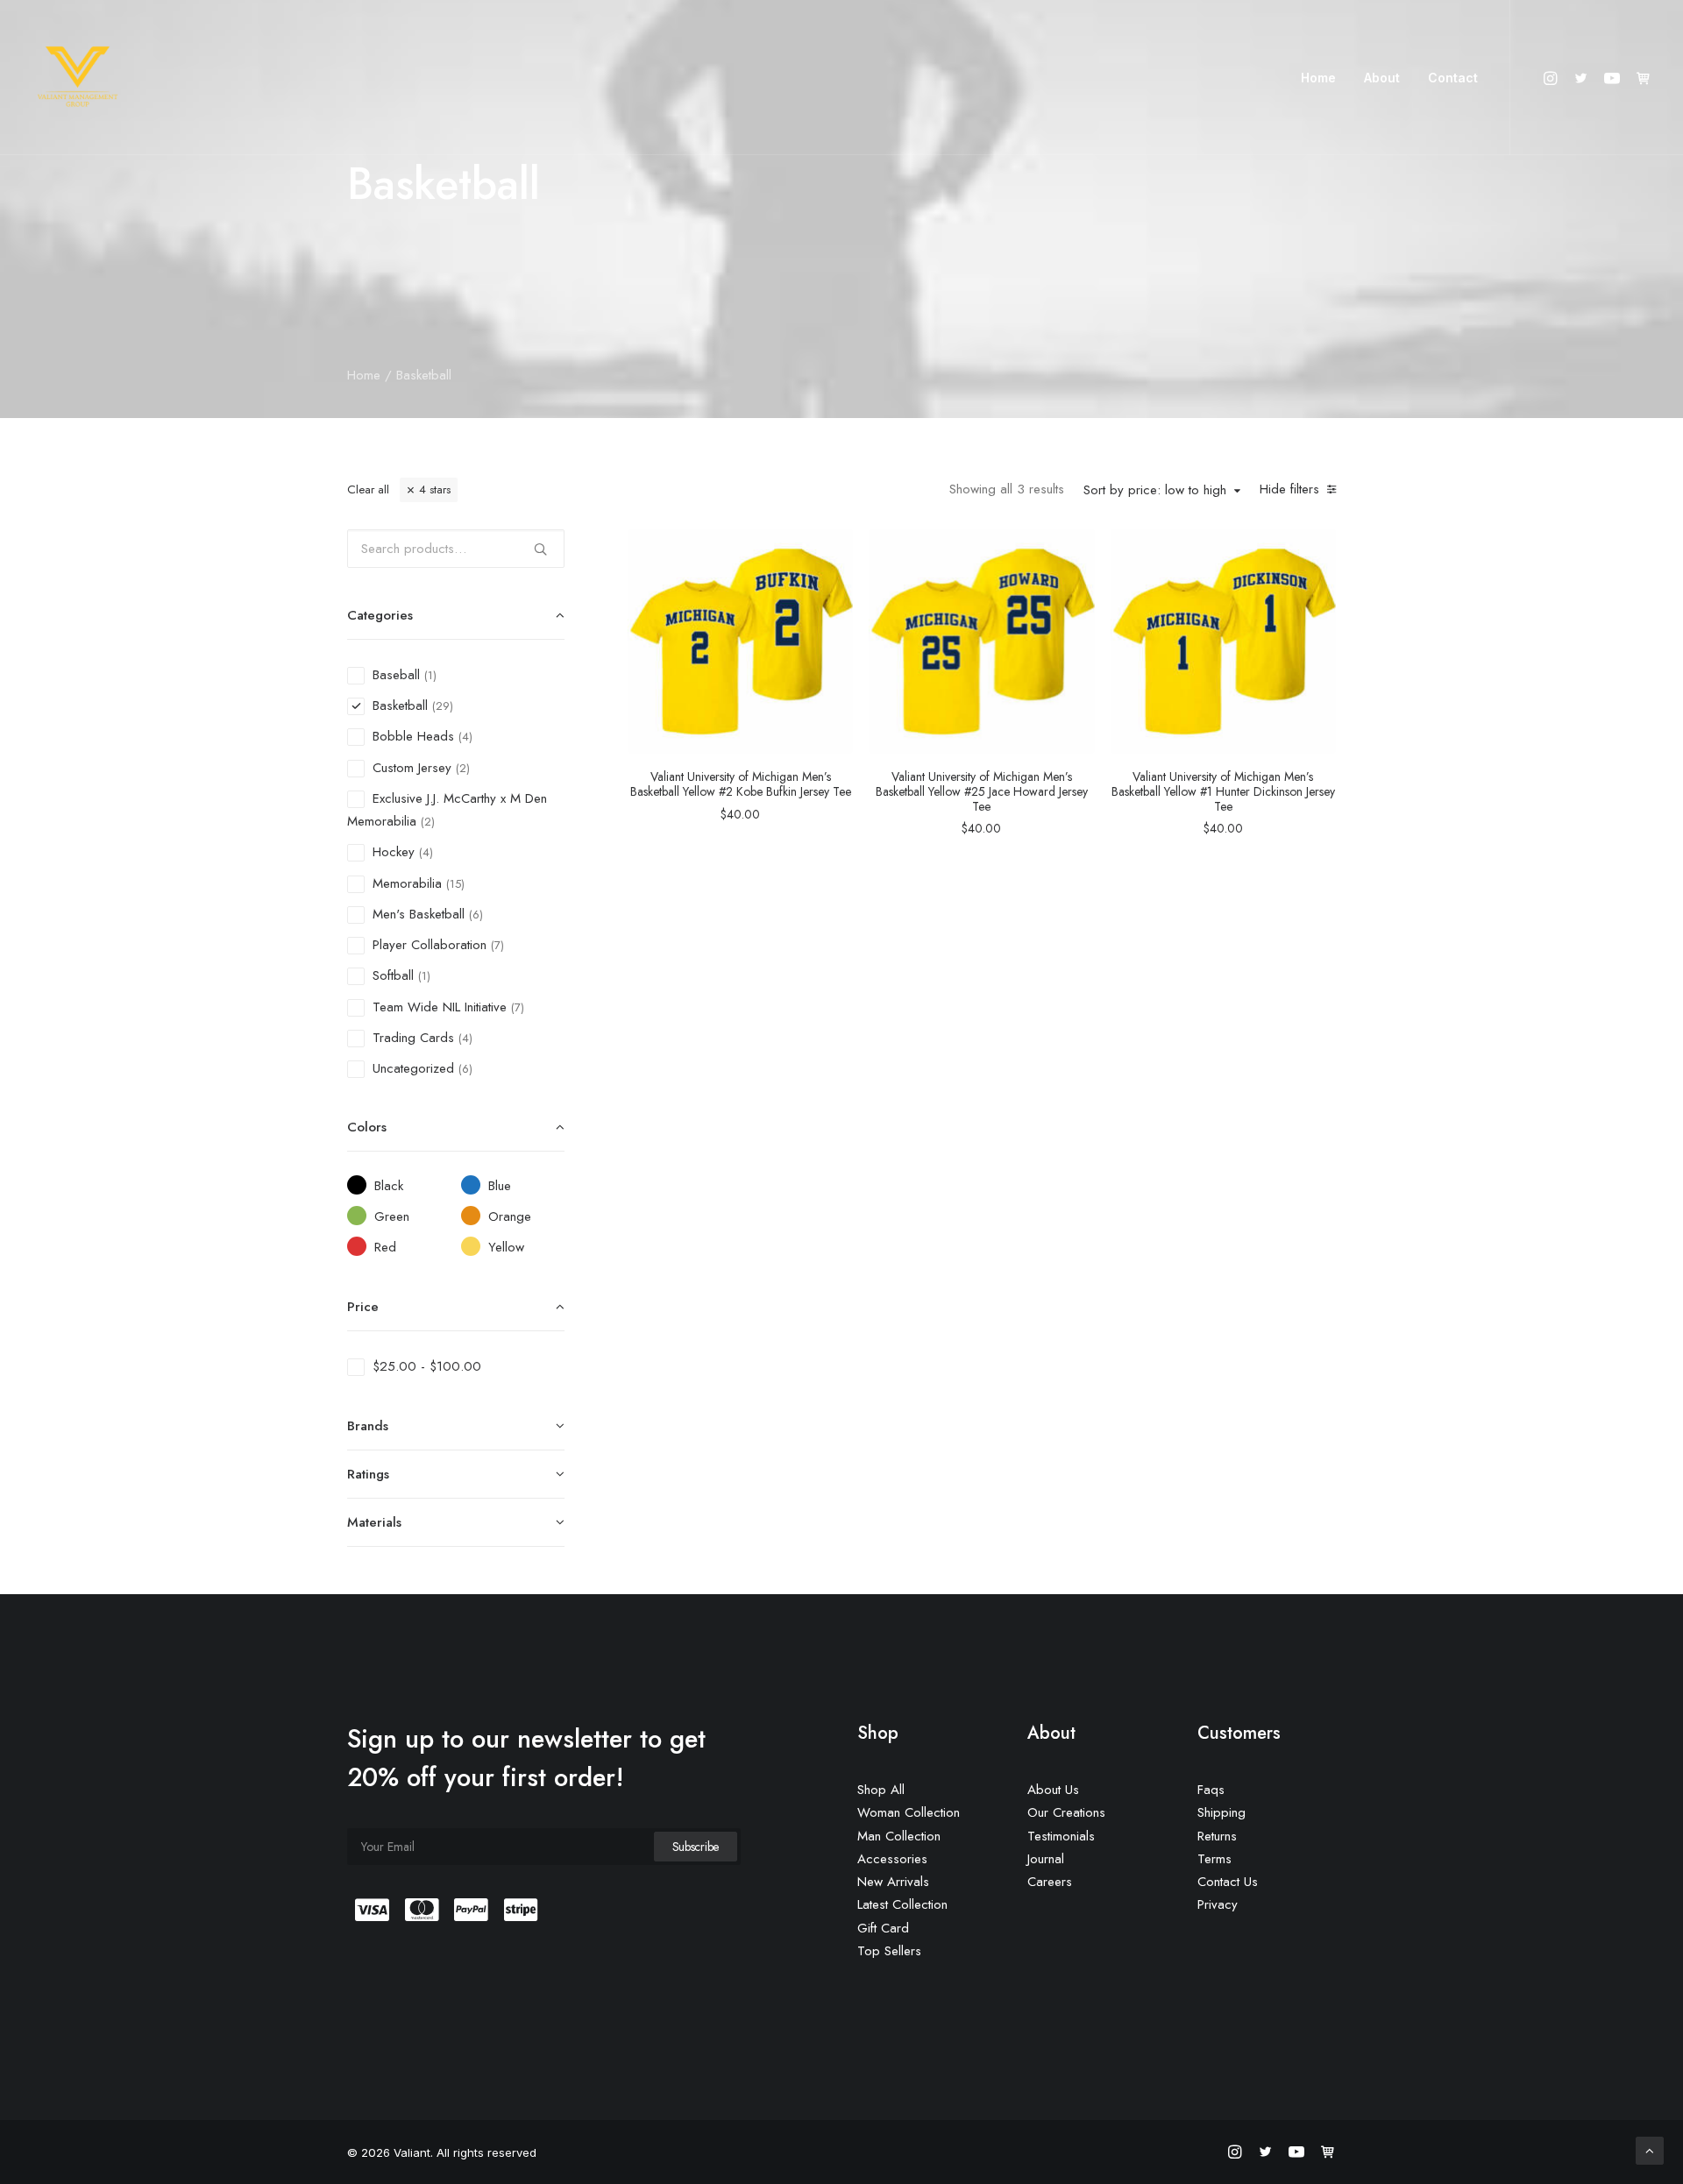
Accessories (892, 1859)
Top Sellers (889, 1951)
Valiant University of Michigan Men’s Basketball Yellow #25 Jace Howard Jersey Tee (982, 791)
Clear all (368, 489)
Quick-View (832, 549)
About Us (1053, 1790)
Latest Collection (902, 1904)
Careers (1050, 1882)
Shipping (1221, 1812)
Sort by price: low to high (1155, 491)
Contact (1453, 78)
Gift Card (883, 1928)
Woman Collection (909, 1812)
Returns (1217, 1836)
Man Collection (899, 1836)
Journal (1046, 1859)
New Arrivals (893, 1882)
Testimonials (1061, 1836)
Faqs (1211, 1790)
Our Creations (1066, 1812)
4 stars (435, 489)
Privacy (1218, 1904)
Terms (1214, 1859)
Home (1318, 78)
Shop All (881, 1790)
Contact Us (1228, 1882)
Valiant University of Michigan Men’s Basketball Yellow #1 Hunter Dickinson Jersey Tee (1223, 791)
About (1382, 78)
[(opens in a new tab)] (740, 641)
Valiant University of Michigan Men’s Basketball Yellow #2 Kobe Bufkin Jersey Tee (741, 784)
